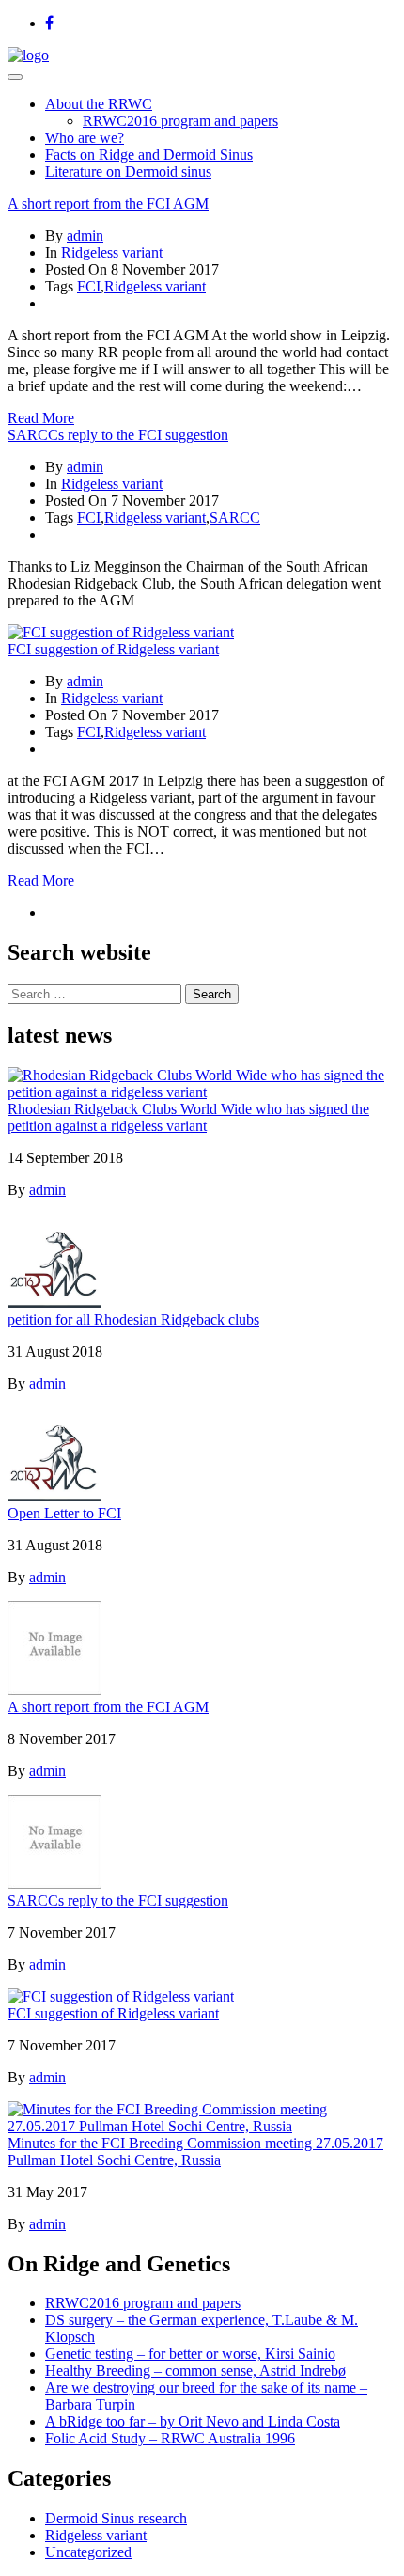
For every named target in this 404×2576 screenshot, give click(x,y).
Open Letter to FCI (64, 1513)
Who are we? (85, 138)
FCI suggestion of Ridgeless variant (113, 649)
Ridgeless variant (112, 252)
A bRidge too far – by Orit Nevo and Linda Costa (193, 2421)
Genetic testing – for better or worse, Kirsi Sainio (190, 2354)
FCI (89, 286)
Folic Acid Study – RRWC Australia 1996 (170, 2438)
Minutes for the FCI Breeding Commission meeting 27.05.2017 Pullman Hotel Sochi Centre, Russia (195, 2152)
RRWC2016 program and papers (180, 121)
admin (85, 236)
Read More (41, 418)
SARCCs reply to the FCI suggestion (118, 435)
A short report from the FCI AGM (108, 204)
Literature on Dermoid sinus (128, 172)
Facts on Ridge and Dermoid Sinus (149, 155)
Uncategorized (88, 2552)
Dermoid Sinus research (116, 2518)
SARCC (235, 518)
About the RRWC (99, 104)
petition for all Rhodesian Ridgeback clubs (133, 1319)
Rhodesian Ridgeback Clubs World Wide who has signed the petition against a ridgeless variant (188, 1117)
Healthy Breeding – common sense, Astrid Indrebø (195, 2371)
